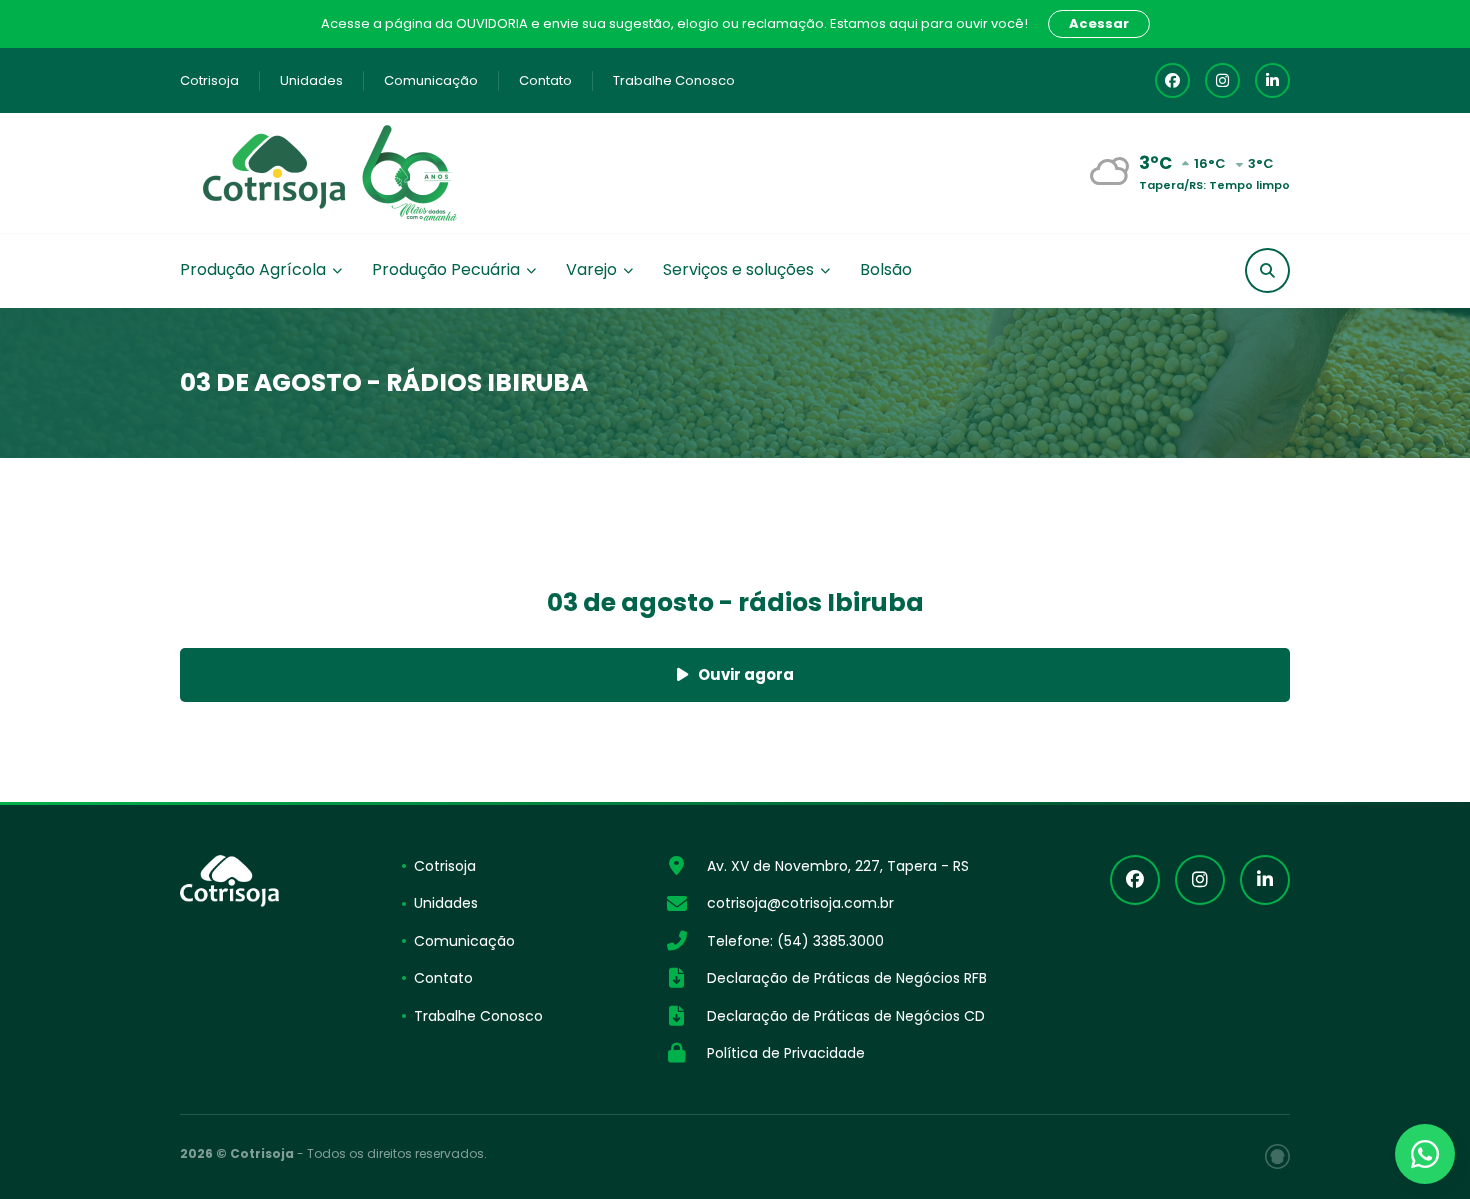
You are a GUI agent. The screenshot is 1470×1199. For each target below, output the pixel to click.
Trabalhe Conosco (674, 80)
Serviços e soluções (738, 269)
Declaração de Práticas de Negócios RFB (847, 978)
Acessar (1099, 23)
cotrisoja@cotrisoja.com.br (800, 903)
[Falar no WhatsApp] (1425, 1154)
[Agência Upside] (1277, 1156)
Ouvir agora (746, 674)
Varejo (591, 269)
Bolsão (886, 269)
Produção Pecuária (446, 269)
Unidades (311, 80)
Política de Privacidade (786, 1053)
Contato (545, 80)
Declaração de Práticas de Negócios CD (846, 1016)
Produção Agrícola (253, 269)
